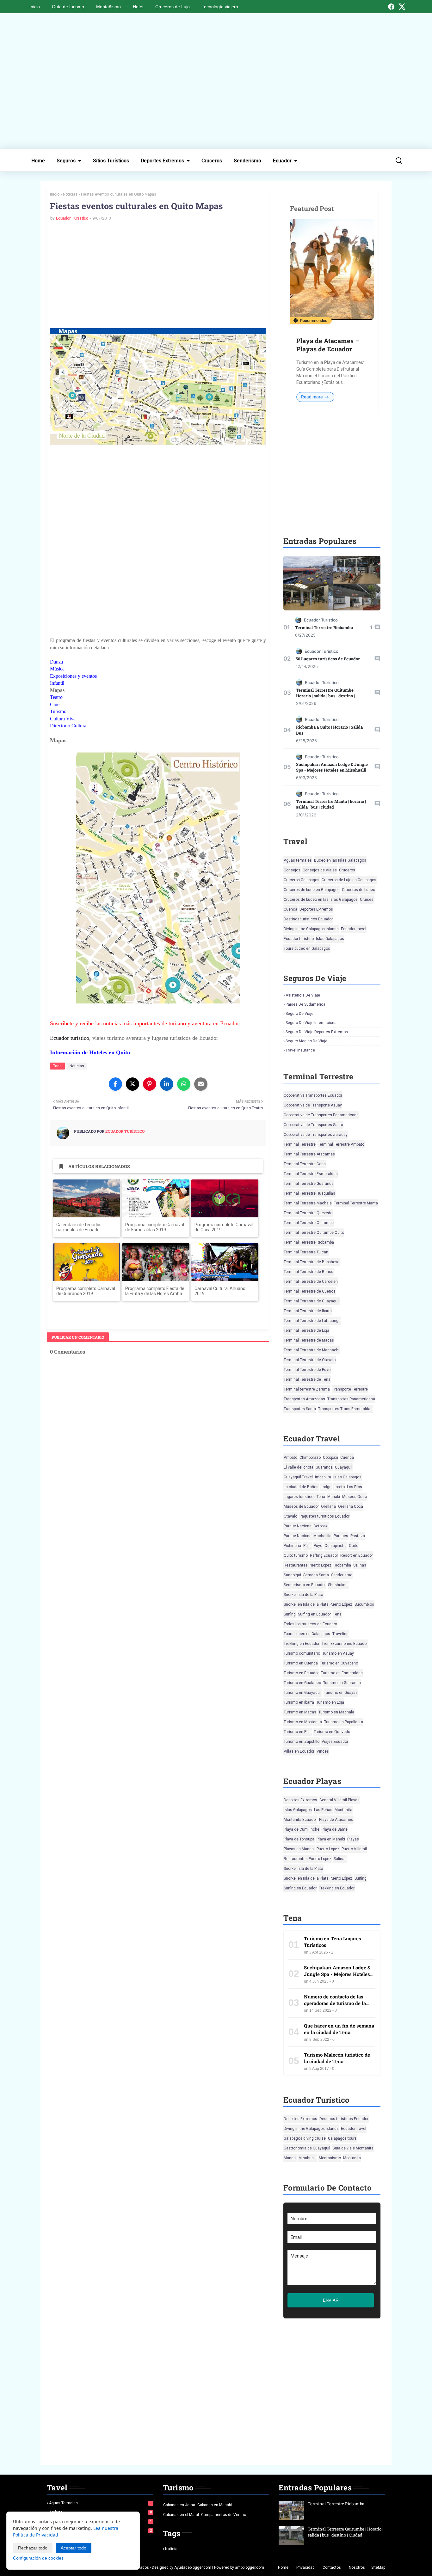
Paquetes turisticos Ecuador (324, 1516)
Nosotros (357, 2567)
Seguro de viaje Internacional (312, 1023)
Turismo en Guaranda (342, 1683)
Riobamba (342, 1565)
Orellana (328, 1506)
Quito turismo (296, 1555)
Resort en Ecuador (357, 1555)
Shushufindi (338, 1585)
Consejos (292, 870)
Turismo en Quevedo (332, 1732)
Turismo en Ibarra (299, 1702)
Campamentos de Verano (224, 2515)
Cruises (367, 900)
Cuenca (290, 909)
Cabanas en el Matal (181, 2515)
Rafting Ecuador (324, 1555)
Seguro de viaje (299, 1014)
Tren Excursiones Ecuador (345, 1644)
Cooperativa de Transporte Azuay (313, 1105)
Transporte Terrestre (350, 1389)
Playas (353, 1839)
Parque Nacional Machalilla (308, 1536)
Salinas (360, 1565)
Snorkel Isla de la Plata (303, 1595)
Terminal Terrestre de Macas (309, 1340)
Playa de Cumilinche (302, 1829)
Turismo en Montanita (303, 1722)
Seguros (66, 161)
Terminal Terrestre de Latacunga (312, 1321)
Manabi (334, 1497)
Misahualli (308, 2158)
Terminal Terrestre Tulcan (306, 1252)
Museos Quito (355, 1497)
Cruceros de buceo (358, 890)
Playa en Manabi (331, 1839)
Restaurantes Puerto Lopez (308, 1565)
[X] (402, 7)
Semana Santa (316, 1575)
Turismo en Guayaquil (303, 1693)
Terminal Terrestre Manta (356, 1203)
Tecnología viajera (220, 7)
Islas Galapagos (330, 939)
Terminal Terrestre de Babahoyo (312, 1262)
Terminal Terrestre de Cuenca (310, 1291)
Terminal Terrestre (300, 1144)
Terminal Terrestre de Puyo (307, 1370)
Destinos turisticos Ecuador (308, 919)
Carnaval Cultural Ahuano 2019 (220, 1291)
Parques (341, 1536)
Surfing (290, 1614)
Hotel (138, 7)
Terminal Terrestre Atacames (309, 1154)
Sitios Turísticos (111, 161)
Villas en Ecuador (299, 1751)
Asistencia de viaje (303, 995)
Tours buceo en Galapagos (307, 949)
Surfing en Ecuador (314, 1614)
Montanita (343, 1810)
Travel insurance (300, 1050)
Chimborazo (310, 1458)
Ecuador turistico (299, 939)
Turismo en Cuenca (301, 1663)
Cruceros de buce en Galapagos (312, 890)
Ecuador (282, 161)
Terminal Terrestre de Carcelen (311, 1282)
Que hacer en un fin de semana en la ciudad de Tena (339, 2029)
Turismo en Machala (336, 1712)
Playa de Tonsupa (299, 1839)
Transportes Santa (300, 1409)
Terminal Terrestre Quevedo (308, 1213)
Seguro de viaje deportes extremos (317, 1032)
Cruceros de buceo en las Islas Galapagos (321, 900)
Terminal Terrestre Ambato (341, 1144)
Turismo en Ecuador (301, 1673)
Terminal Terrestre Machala (308, 1203)
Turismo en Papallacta (344, 1722)
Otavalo (290, 1516)
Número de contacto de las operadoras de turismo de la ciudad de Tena (335, 2003)
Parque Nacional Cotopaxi (306, 1526)
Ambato (290, 1458)
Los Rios (355, 1487)
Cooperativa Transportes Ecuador (313, 1095)
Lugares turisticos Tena (304, 1497)
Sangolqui (292, 1575)
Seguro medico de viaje (306, 1041)
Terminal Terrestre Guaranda (309, 1184)
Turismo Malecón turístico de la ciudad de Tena (337, 2058)
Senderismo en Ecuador (305, 1585)
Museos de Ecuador (301, 1506)
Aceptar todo (74, 2548)
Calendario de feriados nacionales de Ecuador (79, 1227)
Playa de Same (335, 1829)
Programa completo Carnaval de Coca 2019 (224, 1227)
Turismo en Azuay (338, 1653)
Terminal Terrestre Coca (305, 1164)
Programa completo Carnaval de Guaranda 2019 (86, 1291)
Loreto (339, 1487)
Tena (337, 1614)
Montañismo (108, 7)
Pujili (307, 1546)
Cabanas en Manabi (215, 2505)
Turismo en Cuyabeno (339, 1663)
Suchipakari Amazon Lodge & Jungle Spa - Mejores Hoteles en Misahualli (332, 767)
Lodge (326, 1487)
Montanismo (330, 2158)
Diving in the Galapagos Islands (311, 929)
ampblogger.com (250, 2567)
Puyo (318, 1546)
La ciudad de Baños (301, 1487)
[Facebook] (391, 7)
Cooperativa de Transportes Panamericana (321, 1115)
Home (38, 161)
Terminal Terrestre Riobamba (324, 627)
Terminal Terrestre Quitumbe (309, 1223)
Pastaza (358, 1536)
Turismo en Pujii (298, 1732)
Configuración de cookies (38, 2558)
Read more (312, 397)
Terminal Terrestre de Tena (307, 1379)
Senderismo (247, 161)
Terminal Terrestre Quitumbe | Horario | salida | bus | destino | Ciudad (326, 696)
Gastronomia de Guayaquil (307, 2148)
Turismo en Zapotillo (302, 1742)
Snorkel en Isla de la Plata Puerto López (318, 1604)
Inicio (35, 7)
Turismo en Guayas (341, 1693)
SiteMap (378, 2567)
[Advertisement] (216, 81)
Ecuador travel (354, 929)
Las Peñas (323, 1810)
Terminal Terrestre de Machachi (312, 1350)
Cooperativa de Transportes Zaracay (316, 1135)
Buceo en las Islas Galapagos (340, 860)
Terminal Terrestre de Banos (309, 1272)
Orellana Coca (351, 1506)
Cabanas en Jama (179, 2505)
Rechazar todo (33, 2548)
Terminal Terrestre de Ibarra (308, 1311)
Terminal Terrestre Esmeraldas (311, 1174)
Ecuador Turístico (72, 218)
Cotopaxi (330, 1458)
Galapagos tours (342, 2138)
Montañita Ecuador (300, 1820)
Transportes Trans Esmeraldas (345, 1409)
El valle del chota (299, 1467)
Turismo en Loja (330, 1702)
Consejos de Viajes (320, 870)
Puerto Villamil (354, 1849)
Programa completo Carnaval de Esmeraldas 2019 (155, 1227)
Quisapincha (336, 1546)
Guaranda (324, 1467)
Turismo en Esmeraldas (342, 1673)
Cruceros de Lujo (173, 7)
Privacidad (305, 2567)
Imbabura (323, 1477)
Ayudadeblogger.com (193, 2567)
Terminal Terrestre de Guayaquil (312, 1301)
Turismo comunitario (302, 1653)
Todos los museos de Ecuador (310, 1624)
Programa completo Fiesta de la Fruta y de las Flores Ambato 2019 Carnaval (156, 1291)
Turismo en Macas (300, 1712)
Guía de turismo (68, 7)
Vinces (323, 1751)
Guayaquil (344, 1467)
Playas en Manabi (299, 1849)
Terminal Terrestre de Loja (306, 1330)
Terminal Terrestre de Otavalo (310, 1360)
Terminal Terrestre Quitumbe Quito (314, 1233)
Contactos (332, 2567)
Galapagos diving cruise (305, 2138)
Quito (354, 1546)
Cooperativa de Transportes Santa (313, 1125)
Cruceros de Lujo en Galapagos (349, 880)
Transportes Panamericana (351, 1399)
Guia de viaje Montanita (353, 2148)
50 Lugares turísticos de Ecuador (328, 659)
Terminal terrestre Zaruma (307, 1389)
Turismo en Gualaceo (302, 1683)
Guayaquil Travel (298, 1477)
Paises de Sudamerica (305, 1004)
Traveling (340, 1634)
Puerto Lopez (328, 1849)
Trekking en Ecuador (302, 1644)
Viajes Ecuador (335, 1742)
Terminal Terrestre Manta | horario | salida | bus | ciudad (331, 804)
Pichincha (292, 1546)
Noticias (70, 194)
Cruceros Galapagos (302, 880)
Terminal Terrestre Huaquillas (309, 1193)
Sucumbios (364, 1604)
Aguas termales (298, 860)
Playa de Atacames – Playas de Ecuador (328, 345)
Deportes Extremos (162, 161)
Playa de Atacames (336, 1820)
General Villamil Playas (339, 1800)
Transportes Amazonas (304, 1399)
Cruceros (212, 161)
